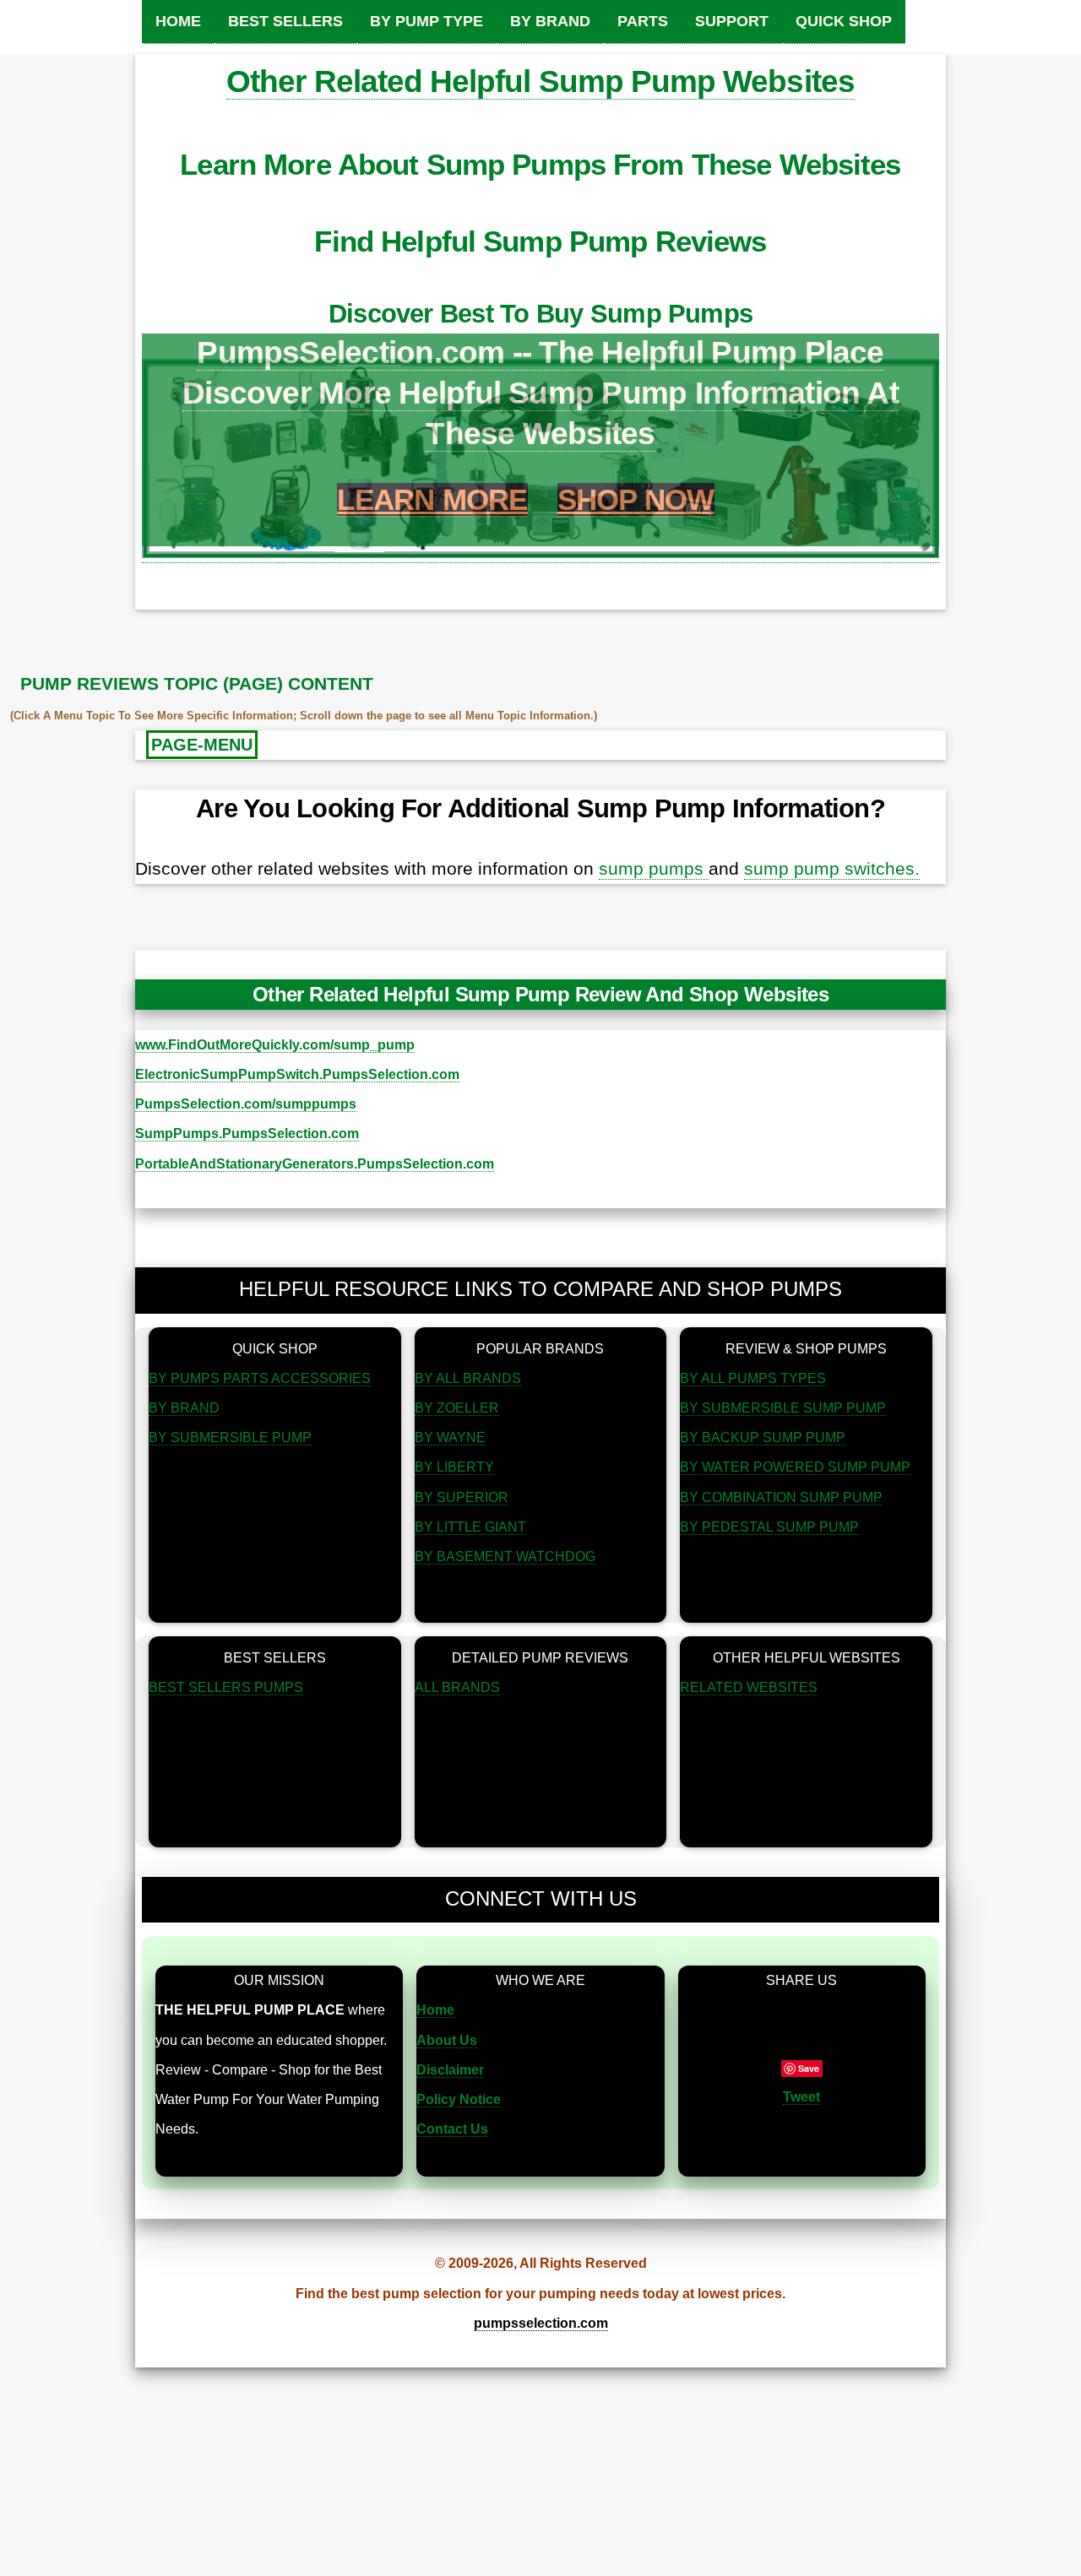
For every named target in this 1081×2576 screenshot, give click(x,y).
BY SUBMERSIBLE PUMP (230, 1437)
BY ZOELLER (457, 1408)
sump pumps (654, 869)
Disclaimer (450, 2070)
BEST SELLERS (285, 21)
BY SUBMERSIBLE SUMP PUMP (783, 1408)
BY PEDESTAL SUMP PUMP (769, 1527)
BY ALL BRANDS (468, 1378)
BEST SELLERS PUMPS (226, 1687)
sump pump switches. (832, 869)
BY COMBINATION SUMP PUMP (781, 1497)
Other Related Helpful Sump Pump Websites (540, 81)
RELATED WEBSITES (749, 1687)
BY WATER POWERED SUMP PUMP (795, 1467)
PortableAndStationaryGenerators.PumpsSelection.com (315, 1164)
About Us (447, 2040)
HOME (178, 21)
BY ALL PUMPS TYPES (753, 1378)
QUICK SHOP (844, 21)
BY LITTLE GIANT (470, 1527)
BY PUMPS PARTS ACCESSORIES (260, 1378)
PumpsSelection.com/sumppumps (246, 1104)
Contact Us (452, 2129)
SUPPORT (732, 21)
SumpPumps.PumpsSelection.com (247, 1133)
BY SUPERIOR (462, 1497)
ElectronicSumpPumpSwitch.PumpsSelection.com (297, 1074)
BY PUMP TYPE (426, 21)
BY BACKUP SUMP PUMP (763, 1437)
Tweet (801, 2097)
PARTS (643, 21)
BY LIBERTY (454, 1467)
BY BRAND (550, 21)
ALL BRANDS (457, 1687)
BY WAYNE (450, 1437)
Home (435, 2010)
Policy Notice (459, 2099)
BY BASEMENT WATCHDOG (505, 1556)
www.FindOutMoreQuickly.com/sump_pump (275, 1045)
